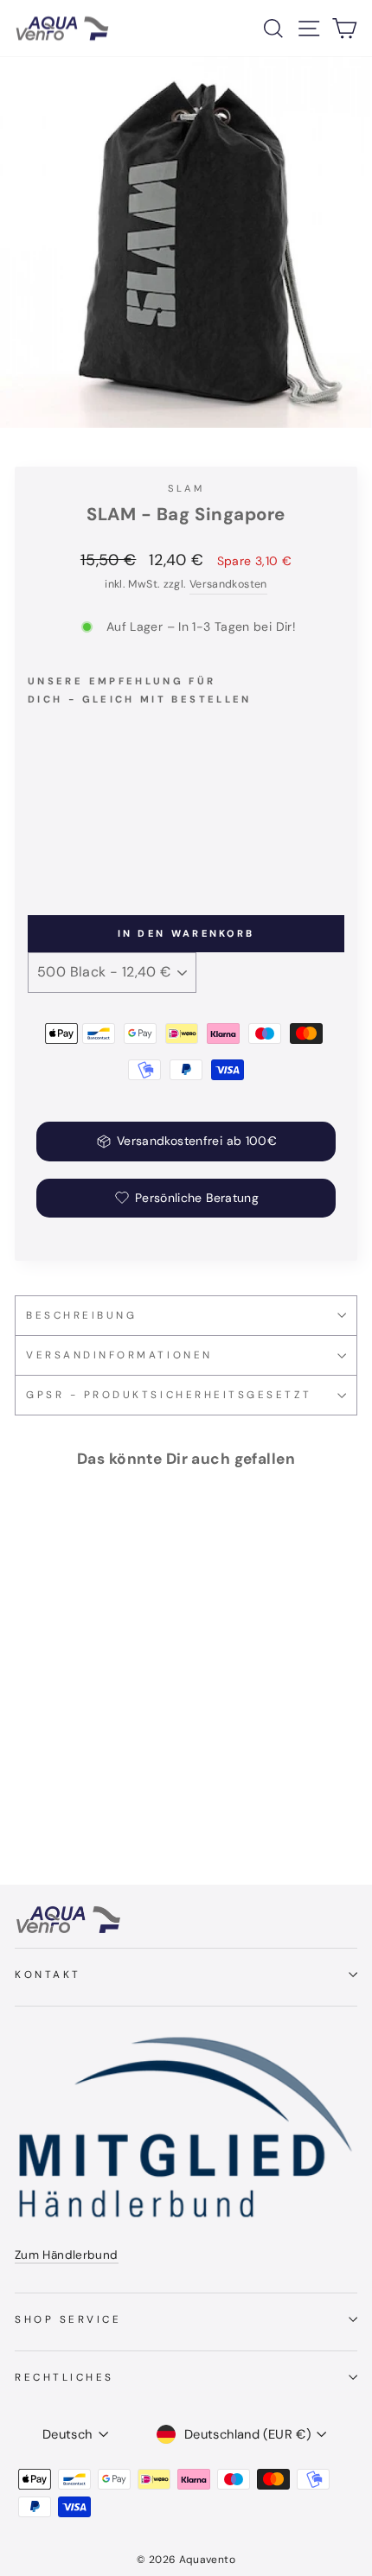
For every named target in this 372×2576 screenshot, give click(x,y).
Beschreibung (81, 1315)
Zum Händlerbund (67, 2255)
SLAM (186, 488)
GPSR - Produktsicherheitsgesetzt (169, 1395)
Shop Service (68, 2319)
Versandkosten (228, 584)
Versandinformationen (119, 1355)
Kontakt (48, 1975)
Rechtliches (64, 2377)
